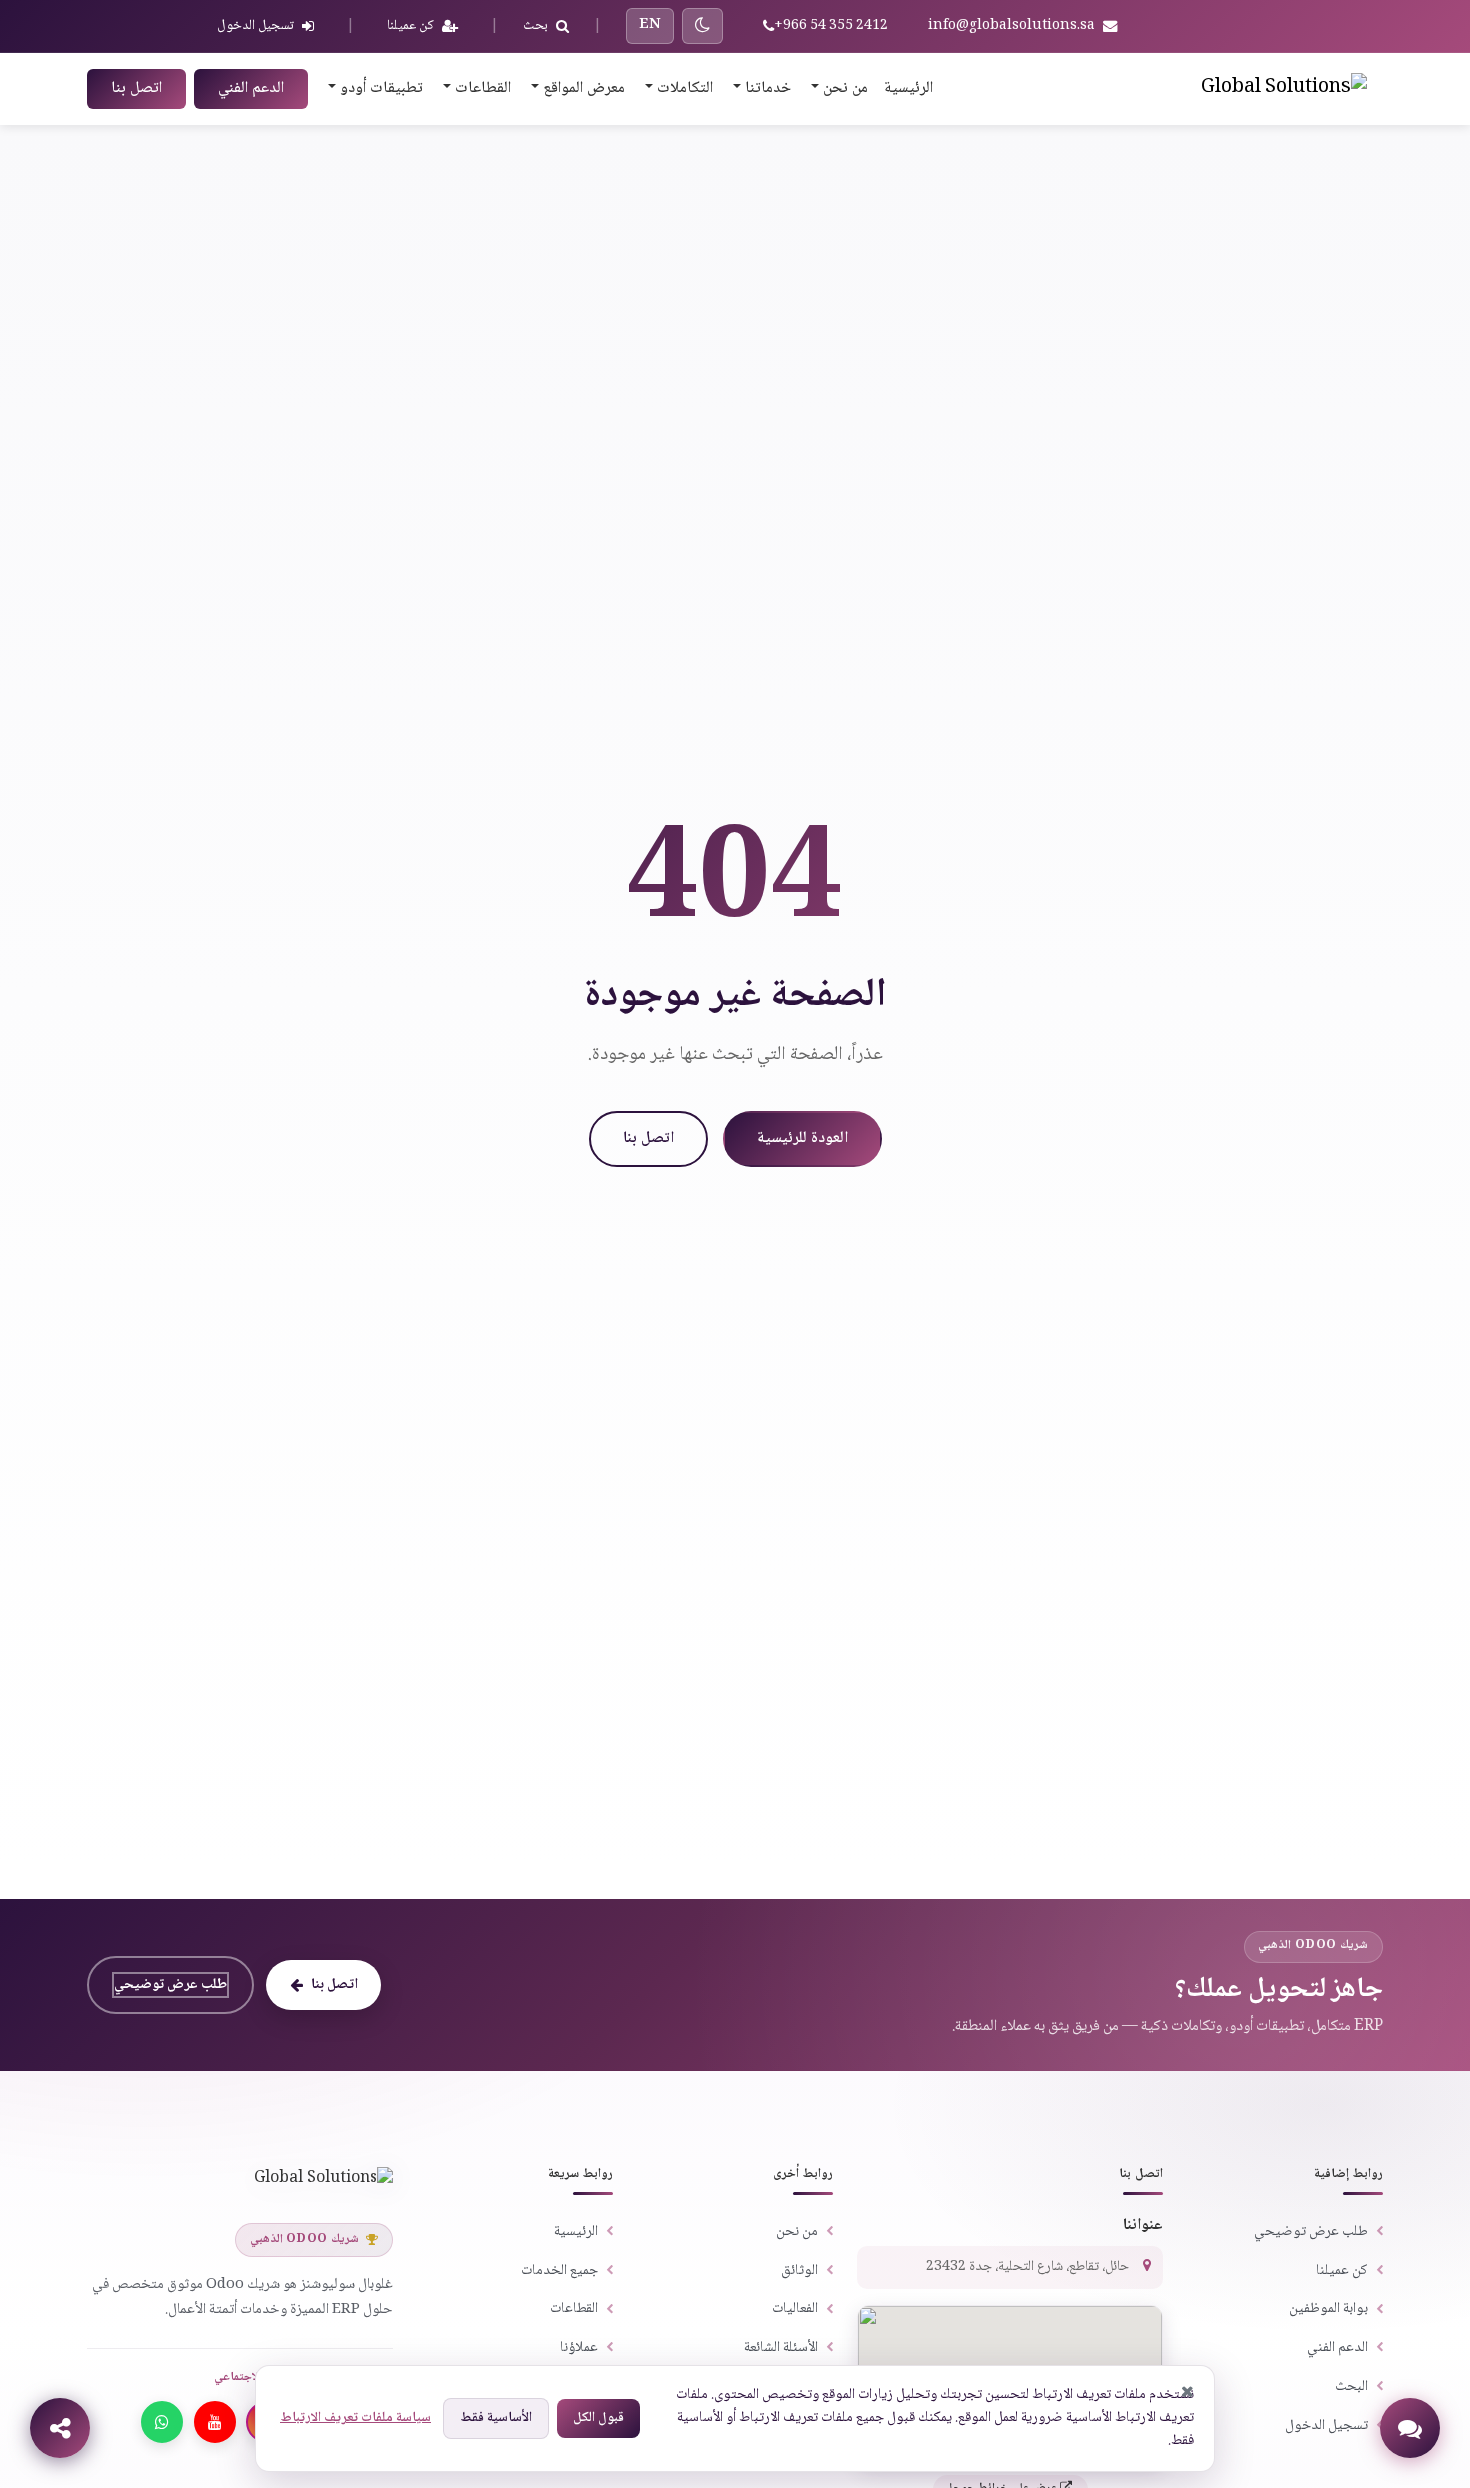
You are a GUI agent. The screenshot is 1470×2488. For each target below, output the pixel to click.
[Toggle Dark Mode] (702, 26)
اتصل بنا (136, 88)
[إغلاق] (1188, 2392)
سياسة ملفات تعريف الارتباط (355, 2418)
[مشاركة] (60, 2428)
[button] (837, 89)
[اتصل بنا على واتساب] (162, 2422)
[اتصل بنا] (1410, 2428)
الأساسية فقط (496, 2418)
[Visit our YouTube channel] (215, 2422)
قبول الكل (598, 2418)
